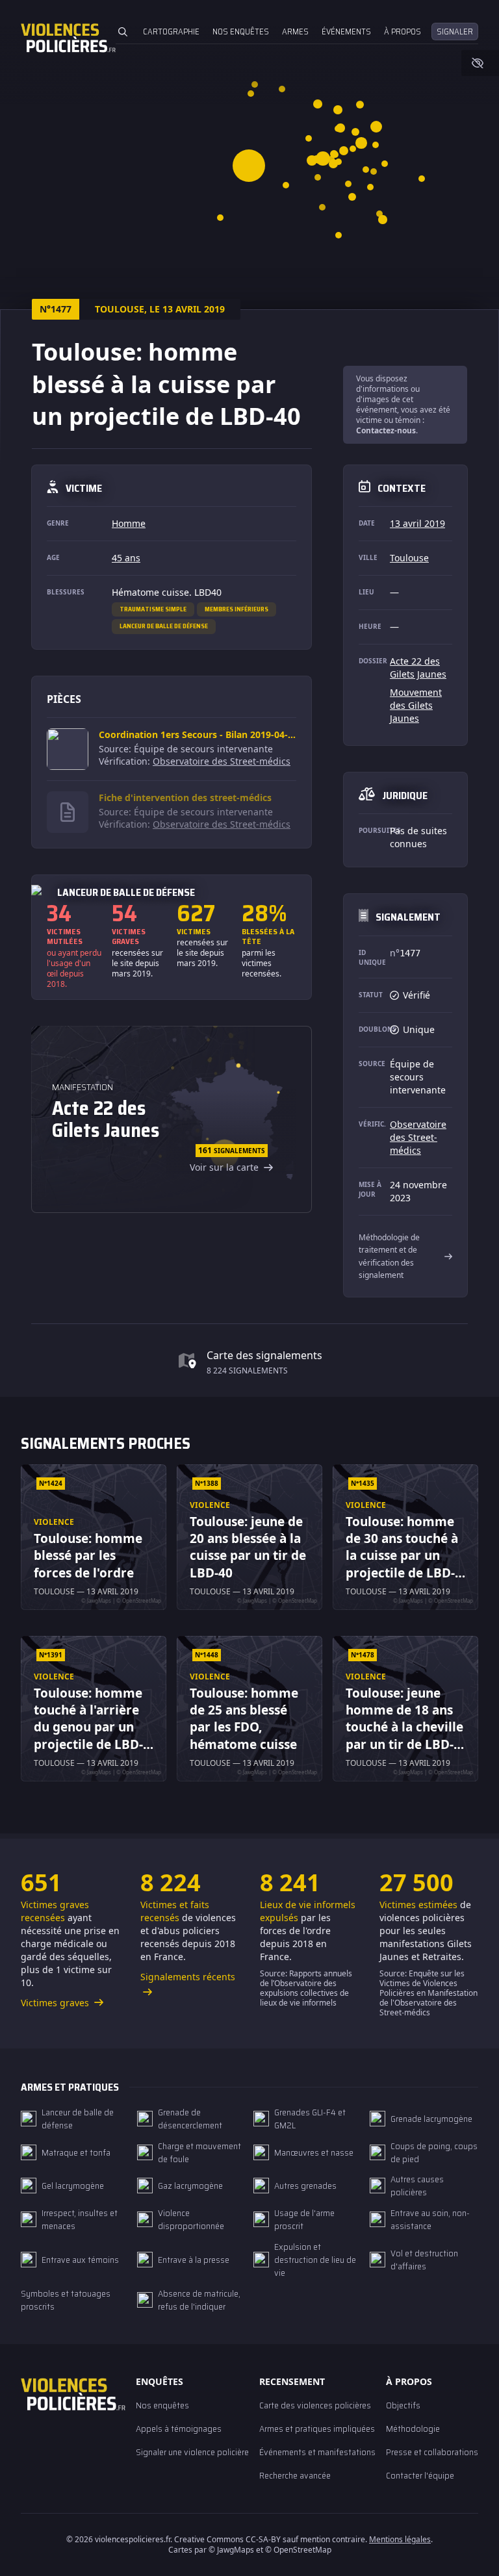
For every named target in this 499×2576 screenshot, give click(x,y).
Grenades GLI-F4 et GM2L (310, 2119)
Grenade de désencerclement (190, 2119)
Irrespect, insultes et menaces (80, 2219)
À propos (403, 32)
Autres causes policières (417, 2186)
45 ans (126, 558)
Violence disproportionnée (191, 2219)
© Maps (231, 2550)
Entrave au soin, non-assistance (430, 2219)
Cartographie (171, 32)
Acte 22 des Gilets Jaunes (418, 668)
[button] (352, 197)
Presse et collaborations (432, 2452)
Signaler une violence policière (192, 2452)
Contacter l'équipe (420, 2475)
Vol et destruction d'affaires (424, 2260)
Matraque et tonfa (76, 2152)
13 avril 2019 (417, 523)
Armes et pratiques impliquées (317, 2429)
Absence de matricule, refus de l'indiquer (199, 2300)
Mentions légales (400, 2539)
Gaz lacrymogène (190, 2186)
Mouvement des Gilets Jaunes (416, 705)
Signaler (455, 32)
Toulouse (409, 558)
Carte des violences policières (315, 2405)
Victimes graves (56, 2003)
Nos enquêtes (241, 32)
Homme (129, 523)
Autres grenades (305, 2186)
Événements (346, 32)
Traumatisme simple (153, 609)
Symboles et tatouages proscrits (66, 2300)
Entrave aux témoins (80, 2260)
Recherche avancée (295, 2475)
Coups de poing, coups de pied (434, 2152)
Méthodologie (413, 2429)
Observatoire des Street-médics (222, 761)
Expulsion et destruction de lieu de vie (315, 2260)
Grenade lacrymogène (431, 2119)
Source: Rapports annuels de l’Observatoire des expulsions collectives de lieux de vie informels (306, 1988)
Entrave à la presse (194, 2260)
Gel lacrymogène (73, 2186)
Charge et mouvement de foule (199, 2152)
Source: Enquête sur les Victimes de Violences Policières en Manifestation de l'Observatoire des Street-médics (429, 1993)
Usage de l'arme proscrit (304, 2219)
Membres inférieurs (237, 609)
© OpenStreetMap (298, 2550)
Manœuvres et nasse (314, 2152)
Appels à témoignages (179, 2429)
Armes (295, 32)
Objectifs (403, 2405)
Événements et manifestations (317, 2452)
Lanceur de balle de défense (164, 626)
